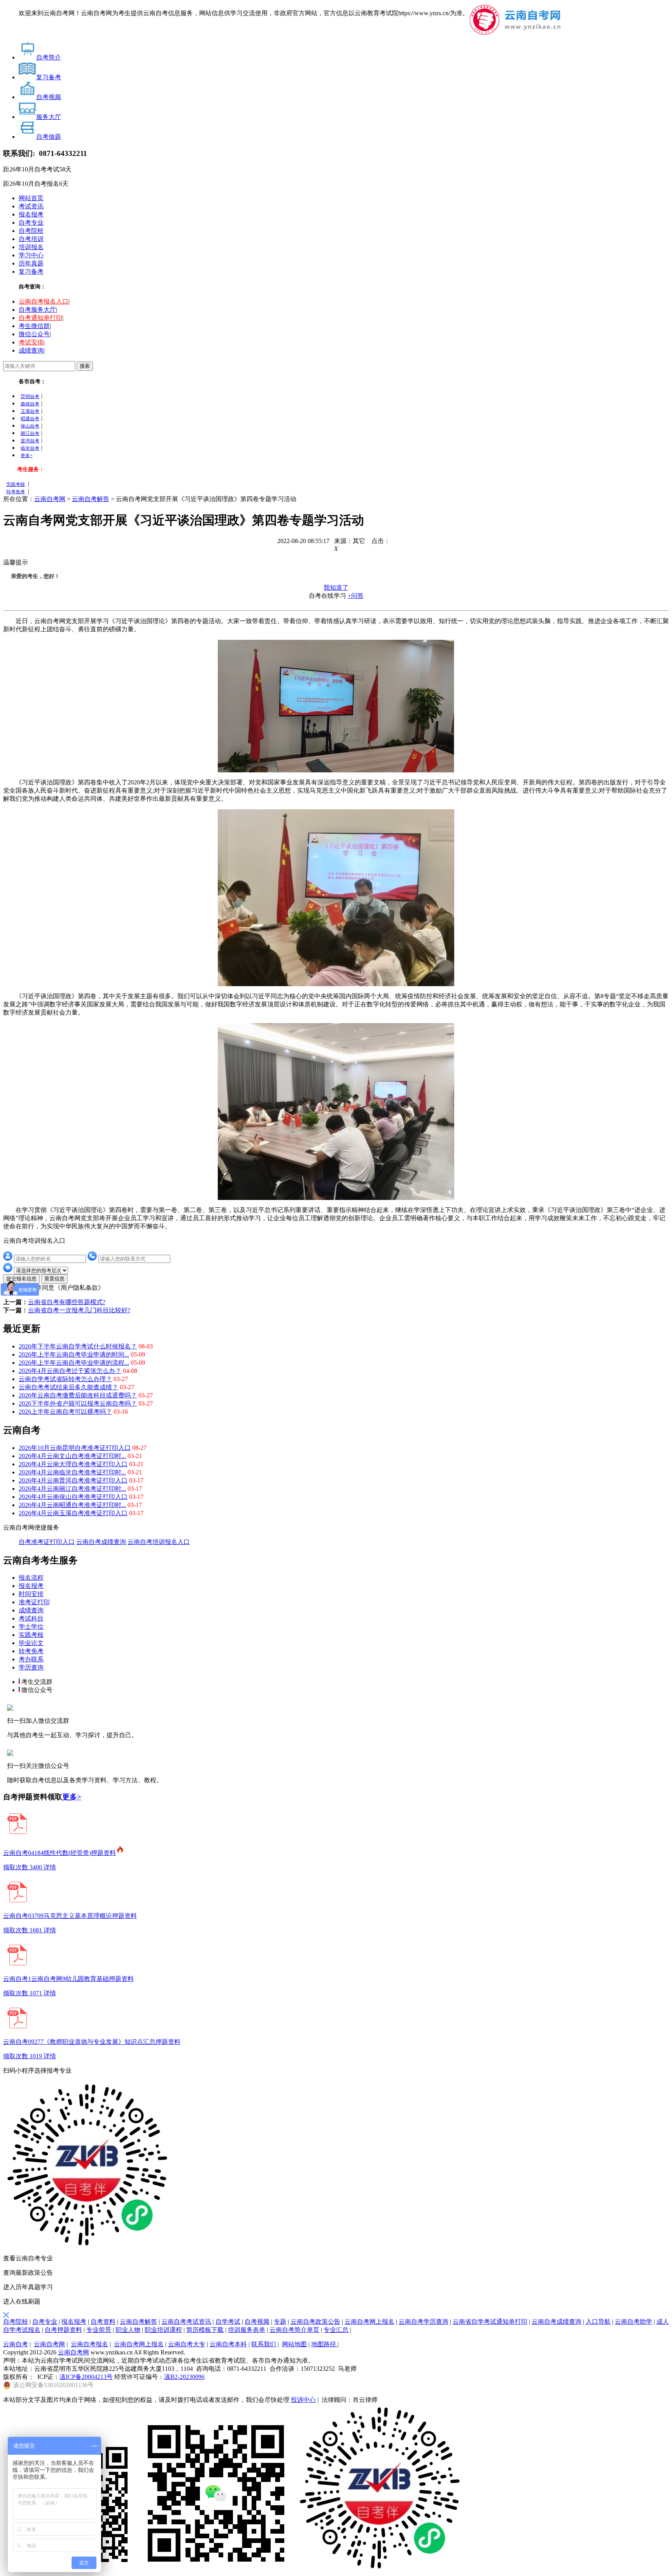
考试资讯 (31, 206)
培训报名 (31, 247)
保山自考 (30, 426)
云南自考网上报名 (139, 2344)
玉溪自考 (30, 411)
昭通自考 (30, 419)
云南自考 (16, 2344)
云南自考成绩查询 (101, 1542)
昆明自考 (30, 396)
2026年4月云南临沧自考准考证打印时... (72, 1472)
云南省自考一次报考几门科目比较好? (79, 1310)
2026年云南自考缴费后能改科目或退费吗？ (78, 1395)
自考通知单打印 (40, 318)
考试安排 (31, 342)
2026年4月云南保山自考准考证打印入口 (73, 1497)
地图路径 (324, 2344)
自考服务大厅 (37, 310)
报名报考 (31, 214)
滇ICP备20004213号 (86, 2377)
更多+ (27, 456)
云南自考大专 (187, 2344)
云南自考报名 (89, 2344)
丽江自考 (30, 433)
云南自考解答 (91, 499)
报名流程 (31, 1578)
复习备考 (31, 272)
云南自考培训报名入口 (159, 1542)
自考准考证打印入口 (47, 1542)
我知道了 (336, 588)
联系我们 (264, 2344)
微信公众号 (34, 334)
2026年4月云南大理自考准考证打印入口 (73, 1464)
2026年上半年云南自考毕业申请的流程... (74, 1363)
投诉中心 (303, 2400)
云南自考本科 (228, 2344)
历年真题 (31, 263)
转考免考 (16, 492)
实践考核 (16, 484)
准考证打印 (34, 1602)
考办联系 (31, 1659)
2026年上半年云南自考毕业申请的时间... (74, 1354)
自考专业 (31, 223)
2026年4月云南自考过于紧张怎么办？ (70, 1371)
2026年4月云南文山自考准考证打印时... (72, 1456)
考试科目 (31, 1618)
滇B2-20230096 (184, 2377)
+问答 (356, 596)
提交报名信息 (21, 1279)
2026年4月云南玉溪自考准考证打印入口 (73, 1513)
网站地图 (294, 2344)
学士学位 (31, 1627)
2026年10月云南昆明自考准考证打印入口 (75, 1448)
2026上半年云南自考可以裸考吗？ (65, 1412)
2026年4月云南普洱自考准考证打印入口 (73, 1480)
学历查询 (31, 1667)
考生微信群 (34, 326)
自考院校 (31, 231)
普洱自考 (30, 441)
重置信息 (54, 1279)
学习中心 (31, 255)
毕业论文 (31, 1643)
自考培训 (31, 239)
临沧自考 (30, 448)
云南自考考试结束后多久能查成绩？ (68, 1387)
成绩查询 (31, 350)
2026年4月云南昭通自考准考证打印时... (72, 1505)
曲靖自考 (30, 404)
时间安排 (31, 1594)
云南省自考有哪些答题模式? (67, 1302)
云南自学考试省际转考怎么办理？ (65, 1379)
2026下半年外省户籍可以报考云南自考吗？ (78, 1403)
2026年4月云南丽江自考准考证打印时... (72, 1489)
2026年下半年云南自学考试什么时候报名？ (78, 1346)
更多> (72, 1797)
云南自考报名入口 (44, 301)
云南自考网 (50, 499)
